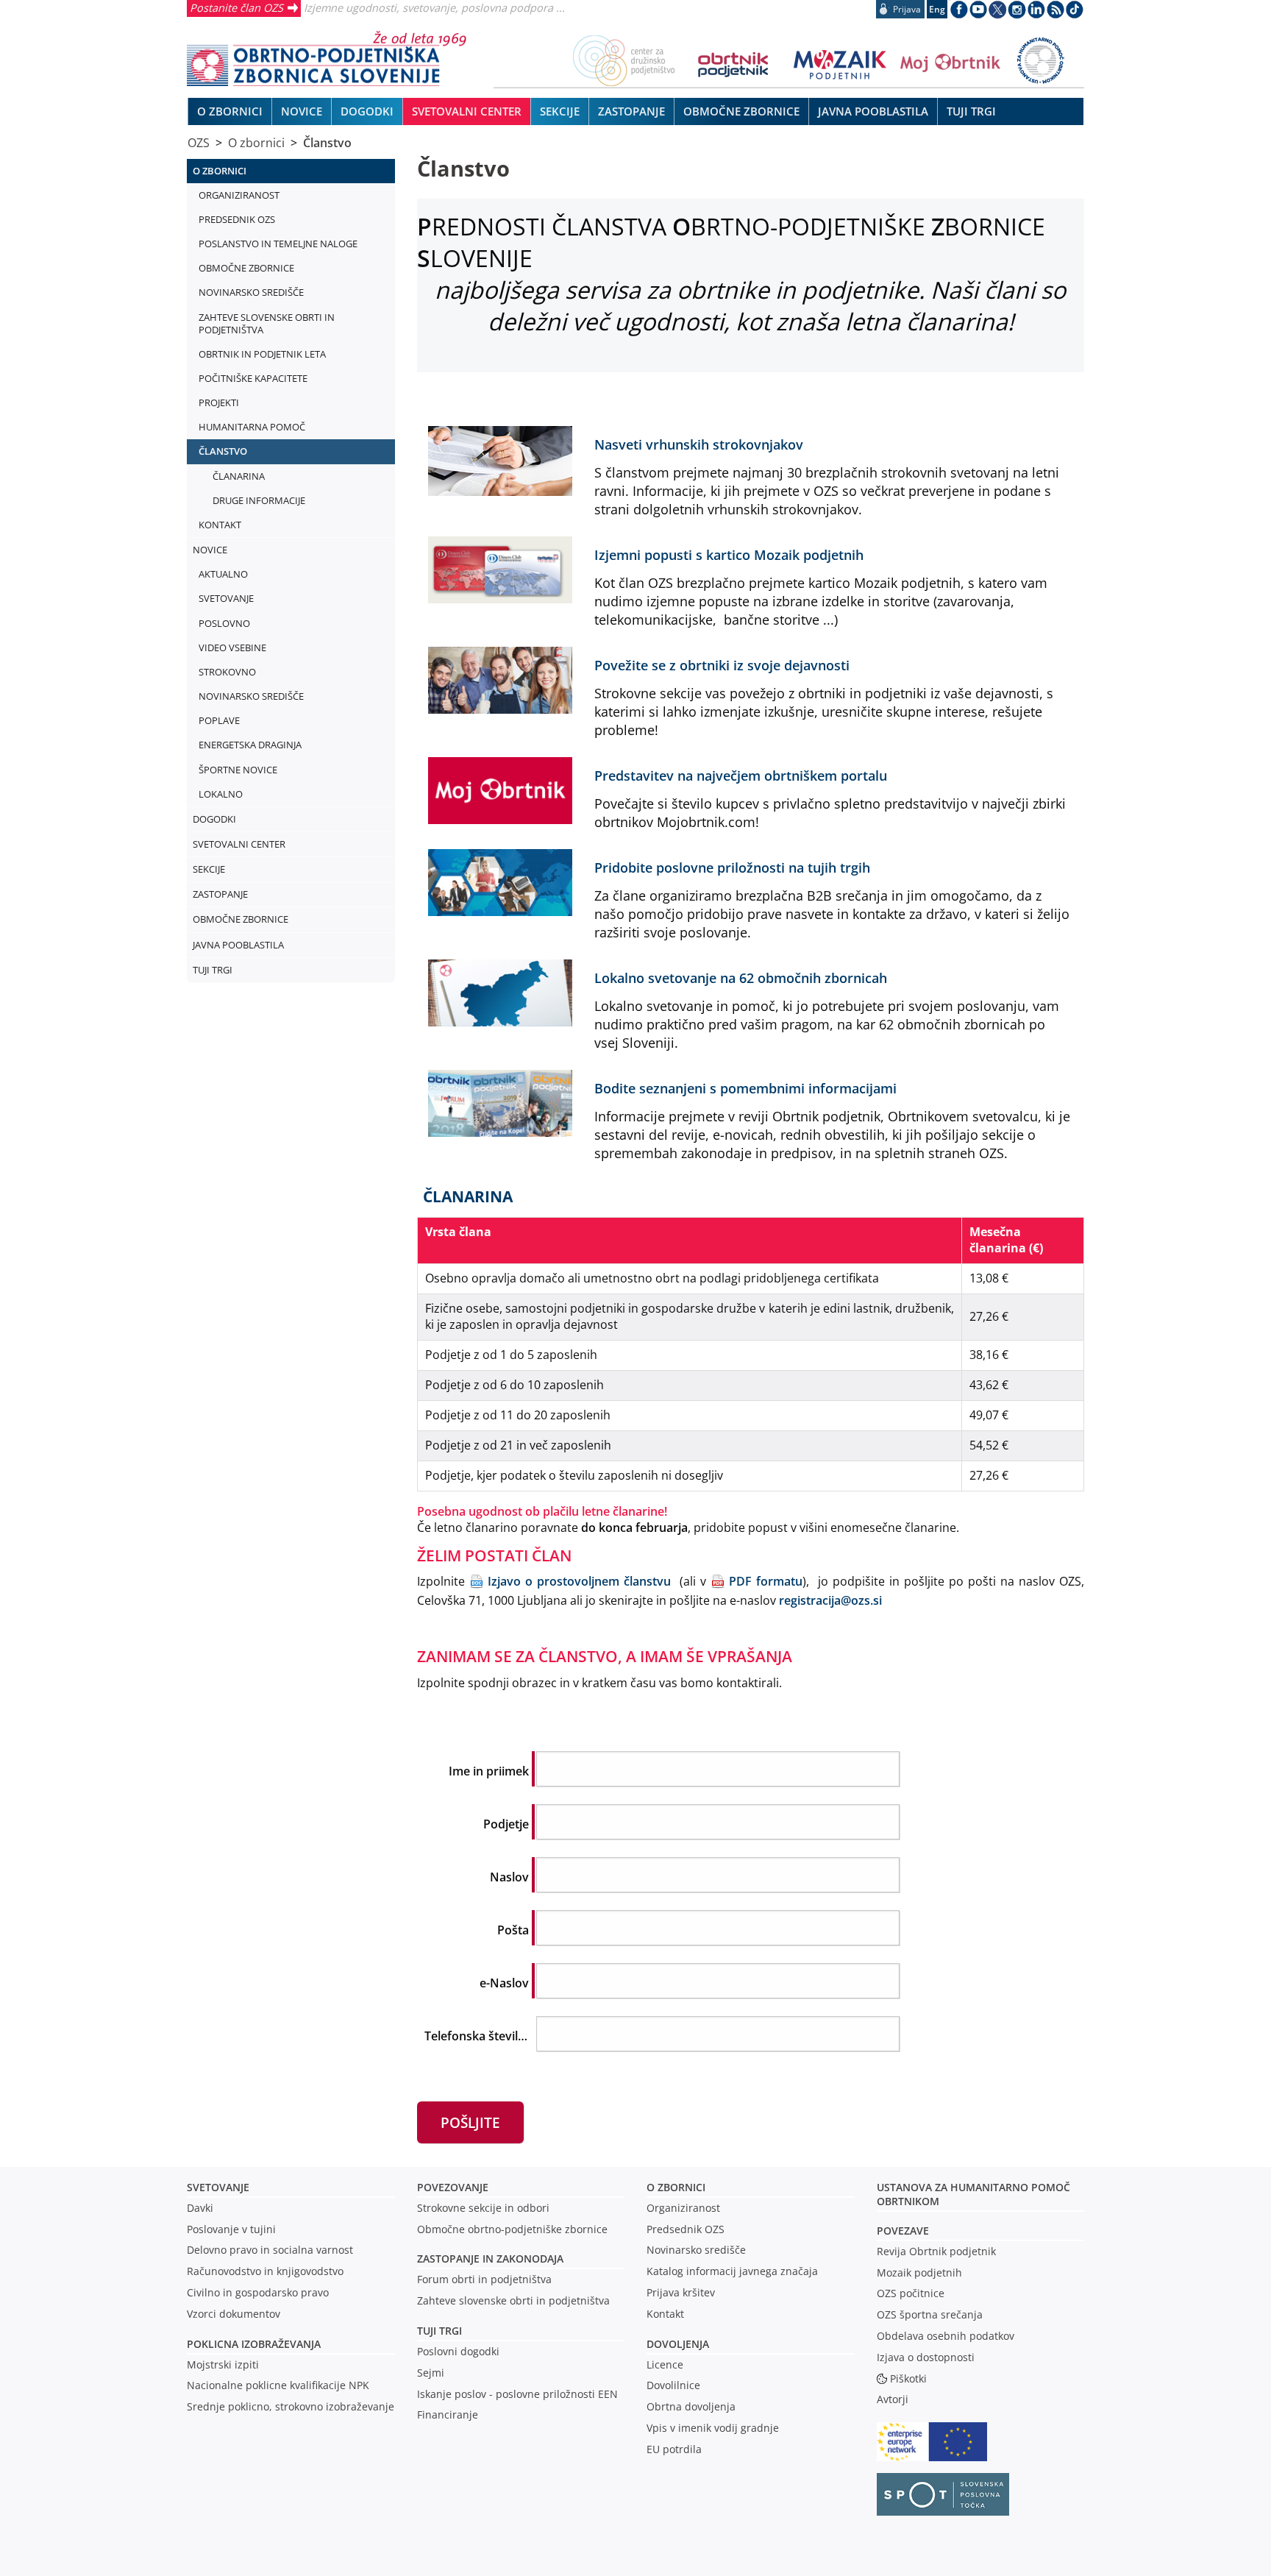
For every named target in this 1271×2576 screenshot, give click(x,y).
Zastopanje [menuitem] (631, 111)
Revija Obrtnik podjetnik (936, 2251)
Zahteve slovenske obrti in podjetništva (513, 2300)
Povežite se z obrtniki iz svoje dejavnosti (722, 665)
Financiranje (448, 2414)
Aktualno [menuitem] (223, 574)
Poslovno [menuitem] (224, 623)
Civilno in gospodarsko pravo (258, 2292)
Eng (937, 9)
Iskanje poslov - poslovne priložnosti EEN (517, 2394)
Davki (200, 2208)
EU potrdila (674, 2449)
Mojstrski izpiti (223, 2364)
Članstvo (327, 143)
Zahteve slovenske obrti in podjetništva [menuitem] (267, 323)
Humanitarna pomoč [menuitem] (252, 427)
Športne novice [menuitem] (238, 770)
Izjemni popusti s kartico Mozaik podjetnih (729, 554)
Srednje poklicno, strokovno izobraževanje (291, 2406)
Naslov (509, 1877)
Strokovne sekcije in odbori (483, 2208)
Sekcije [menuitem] (560, 111)
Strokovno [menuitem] (227, 672)
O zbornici (256, 143)
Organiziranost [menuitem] (239, 195)
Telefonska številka (478, 2036)
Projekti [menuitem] (219, 402)
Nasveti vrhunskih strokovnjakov (699, 444)
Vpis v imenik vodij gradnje (713, 2428)
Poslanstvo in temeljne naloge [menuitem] (278, 244)
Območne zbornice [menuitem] (741, 111)
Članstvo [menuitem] (223, 451)
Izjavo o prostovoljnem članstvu (579, 1581)
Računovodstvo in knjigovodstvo (265, 2271)
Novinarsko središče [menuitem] (251, 292)
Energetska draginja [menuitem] (250, 745)
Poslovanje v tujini (231, 2229)
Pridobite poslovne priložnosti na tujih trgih (732, 867)
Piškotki (908, 2378)
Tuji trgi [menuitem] (971, 111)
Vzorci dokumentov (234, 2314)
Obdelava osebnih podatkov (946, 2336)
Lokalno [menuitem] (221, 794)
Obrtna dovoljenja (691, 2406)
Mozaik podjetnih (919, 2272)
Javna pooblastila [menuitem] (873, 111)
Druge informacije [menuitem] (259, 500)
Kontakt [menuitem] (220, 525)
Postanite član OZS (236, 7)
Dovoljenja (678, 2344)
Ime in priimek (489, 1771)
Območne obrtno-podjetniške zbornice (512, 2229)
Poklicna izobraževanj (250, 2344)
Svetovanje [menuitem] (226, 598)
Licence (665, 2364)
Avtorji (893, 2399)
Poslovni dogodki (458, 2351)
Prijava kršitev (681, 2292)
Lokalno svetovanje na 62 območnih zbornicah (741, 977)
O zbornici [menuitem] (230, 111)
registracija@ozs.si (830, 1600)
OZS (199, 143)
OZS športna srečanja (930, 2314)
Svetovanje (218, 2187)
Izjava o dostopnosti (926, 2357)
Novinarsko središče (696, 2250)
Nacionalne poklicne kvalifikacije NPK (278, 2385)
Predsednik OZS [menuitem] (237, 219)
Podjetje (506, 1824)
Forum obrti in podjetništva (484, 2279)
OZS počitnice (911, 2293)
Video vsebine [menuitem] (232, 647)
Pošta (513, 1930)
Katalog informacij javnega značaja (732, 2271)
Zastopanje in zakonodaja (490, 2259)
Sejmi (431, 2373)
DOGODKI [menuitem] (367, 111)
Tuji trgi (439, 2331)
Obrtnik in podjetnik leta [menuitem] (262, 354)
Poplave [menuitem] (219, 720)
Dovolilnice (673, 2385)
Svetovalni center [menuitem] (467, 111)
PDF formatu (766, 1581)
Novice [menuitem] (302, 111)
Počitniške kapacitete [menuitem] (253, 378)
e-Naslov (504, 1983)
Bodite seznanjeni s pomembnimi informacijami (745, 1088)
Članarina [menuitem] (239, 476)
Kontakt (665, 2314)
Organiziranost (683, 2208)
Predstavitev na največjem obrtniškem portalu (741, 775)
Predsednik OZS (686, 2229)
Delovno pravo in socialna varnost (270, 2250)
